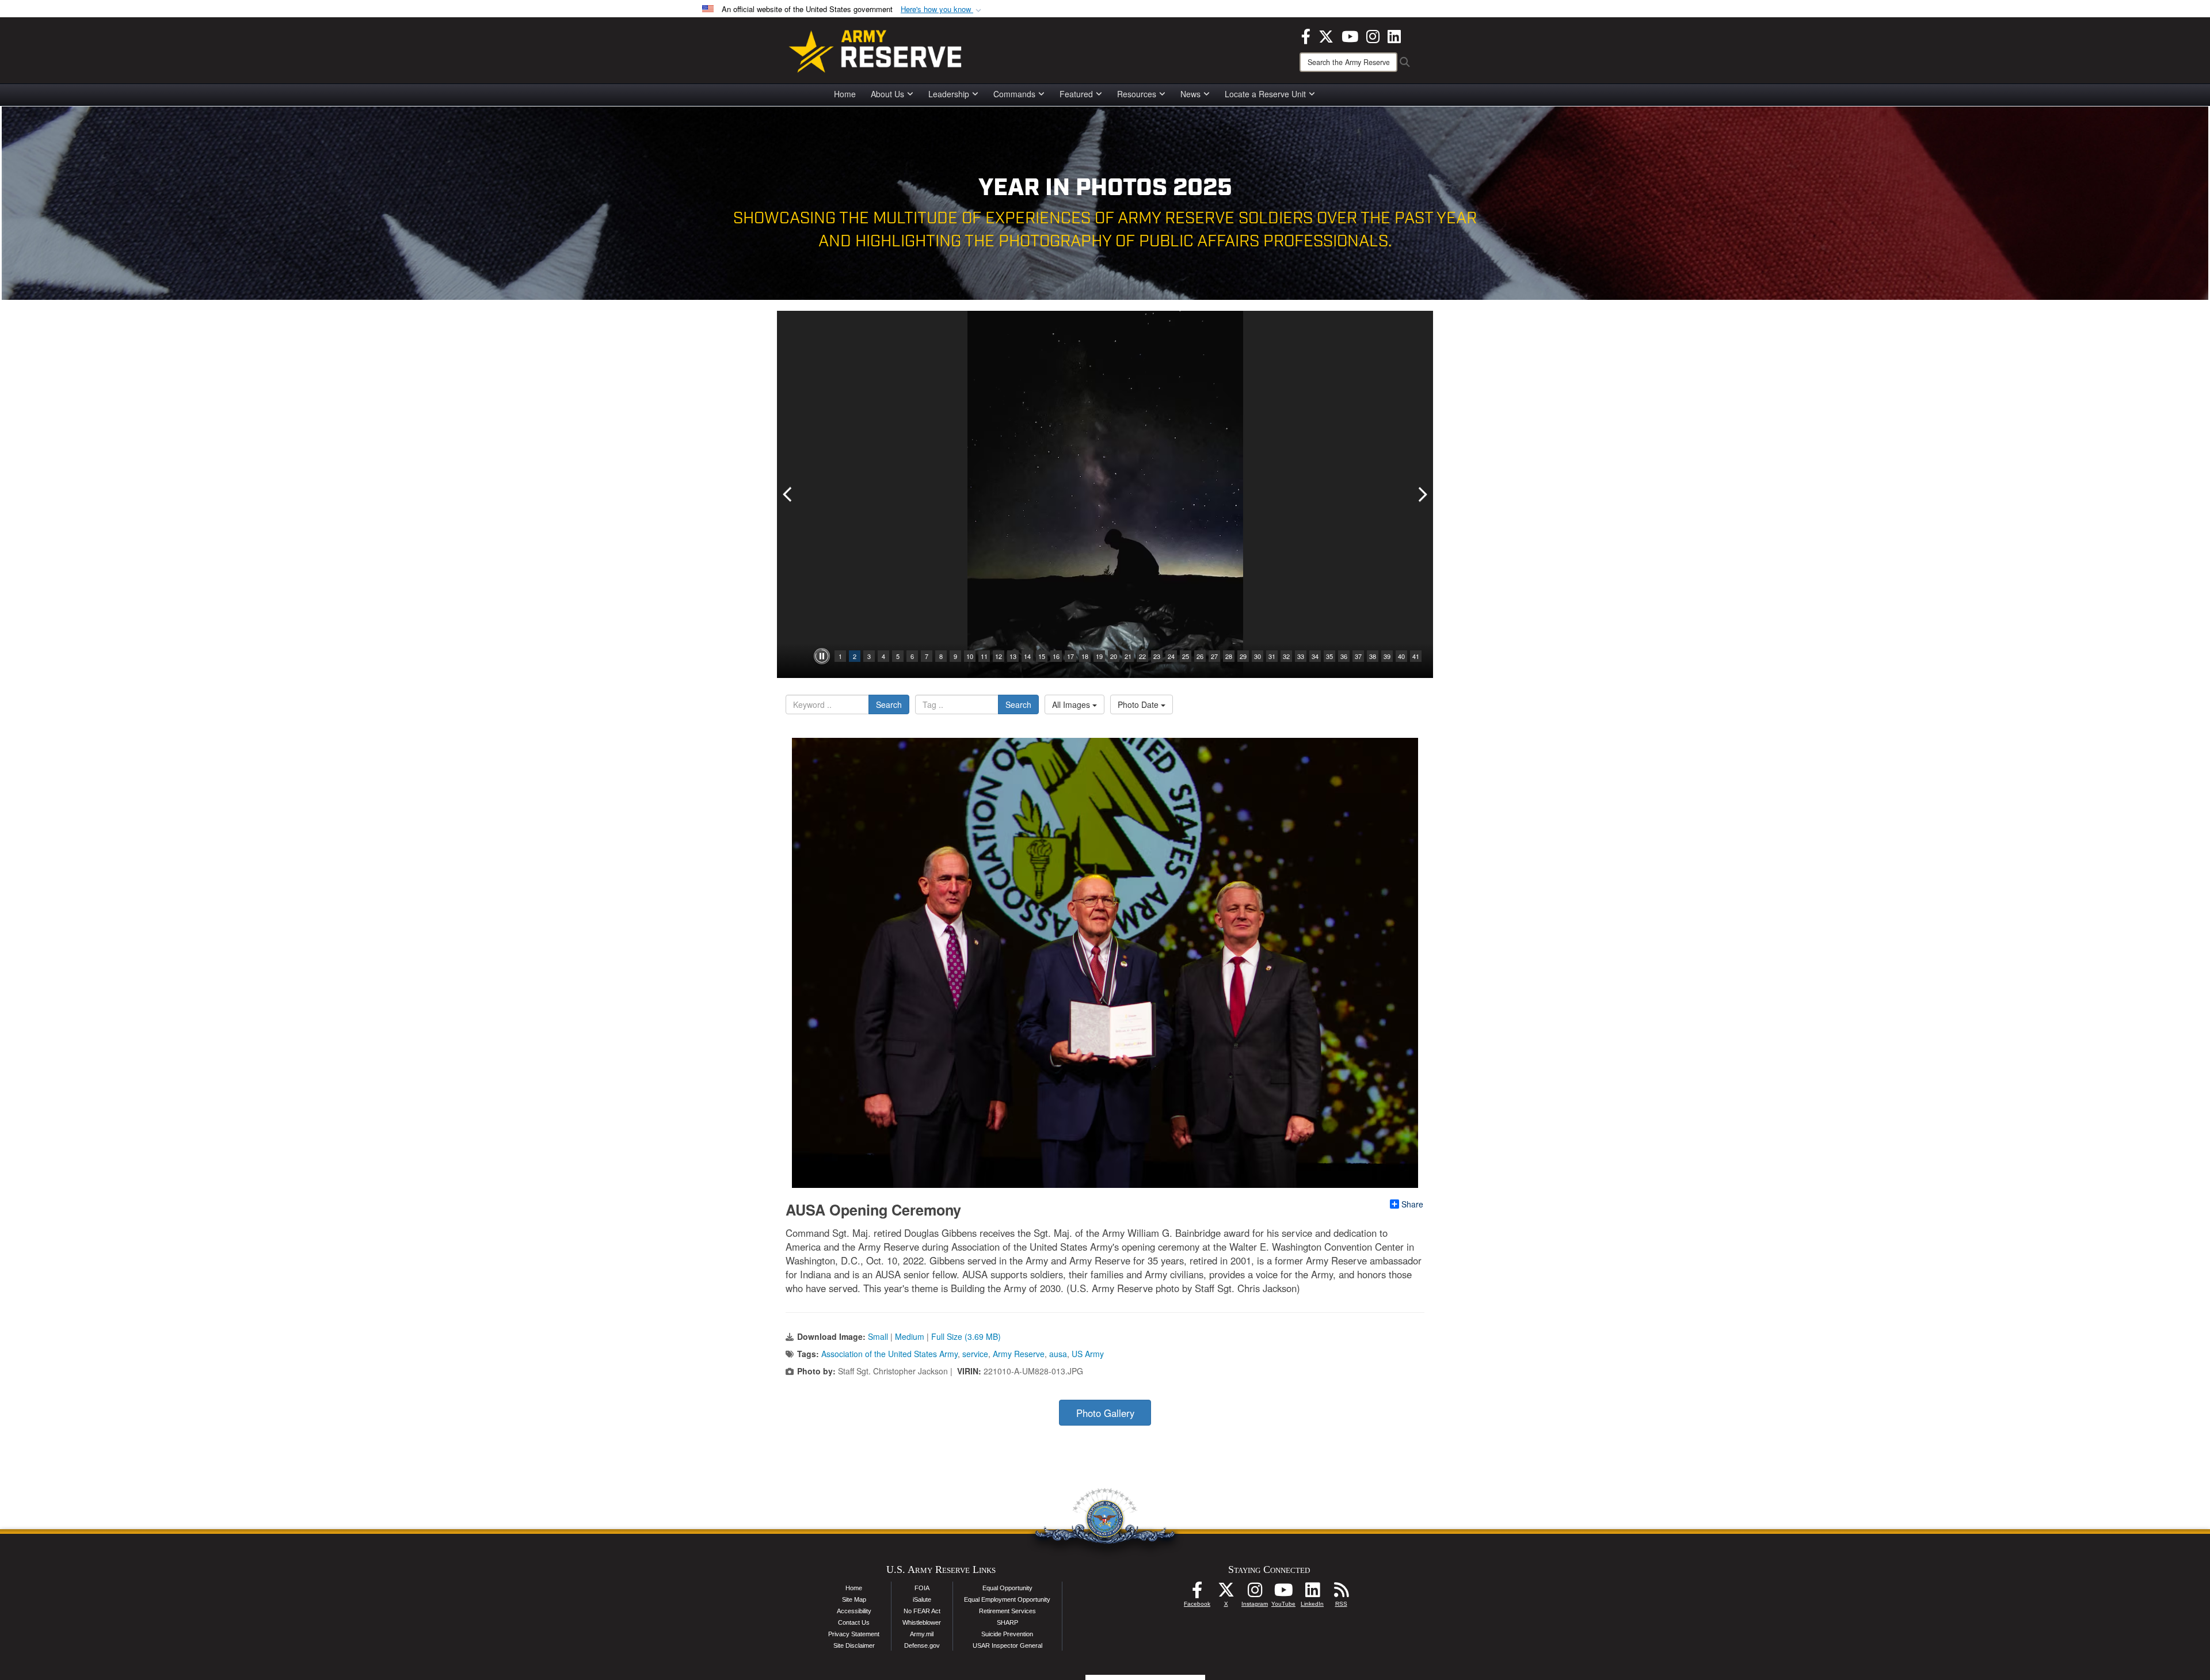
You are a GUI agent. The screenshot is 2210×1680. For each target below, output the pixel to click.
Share (1412, 1204)
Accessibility (854, 1611)
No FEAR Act (922, 1611)
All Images (1072, 704)
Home (845, 94)
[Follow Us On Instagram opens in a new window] (1255, 1593)
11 (984, 656)
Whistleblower (922, 1622)
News (1190, 94)
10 (970, 656)
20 (1114, 656)
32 (1286, 656)
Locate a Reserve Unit (1265, 94)
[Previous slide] (788, 494)
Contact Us (854, 1622)
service (975, 1354)
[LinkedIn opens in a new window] (1394, 35)
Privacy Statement (854, 1634)
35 (1329, 656)
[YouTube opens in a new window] (1350, 35)
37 (1358, 656)
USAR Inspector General (1007, 1645)
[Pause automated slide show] (822, 656)
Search (889, 704)
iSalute (922, 1599)
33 (1301, 656)
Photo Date (1139, 704)
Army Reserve (1019, 1354)
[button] (942, 9)
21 (1128, 656)
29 (1243, 656)
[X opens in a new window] (1326, 35)
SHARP (1007, 1622)
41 (1416, 656)
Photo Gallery (1105, 1413)
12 (999, 656)
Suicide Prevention (1007, 1634)
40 (1401, 656)
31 (1272, 656)
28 (1229, 656)
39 (1387, 656)
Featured (1076, 94)
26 (1200, 656)
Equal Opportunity (1007, 1588)
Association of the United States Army (889, 1354)
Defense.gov (922, 1645)
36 (1344, 656)
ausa (1058, 1354)
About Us (887, 94)
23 (1157, 656)
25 (1186, 656)
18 (1085, 656)
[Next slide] (1422, 494)
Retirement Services (1007, 1611)
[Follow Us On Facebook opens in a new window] (1197, 1593)
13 (1013, 656)
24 (1171, 656)
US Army (1088, 1354)
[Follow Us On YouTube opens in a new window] (1283, 1593)
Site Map (854, 1599)
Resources (1137, 94)
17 (1070, 656)
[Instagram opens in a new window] (1373, 35)
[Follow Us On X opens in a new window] (1226, 1593)
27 (1214, 656)
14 (1027, 656)
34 (1315, 656)
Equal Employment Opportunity (1007, 1599)
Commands (1014, 94)
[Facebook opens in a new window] (1306, 35)
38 (1373, 656)
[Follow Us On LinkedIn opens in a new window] (1312, 1593)
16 (1056, 656)
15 (1042, 656)
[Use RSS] (1341, 1593)
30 (1258, 656)
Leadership (949, 94)
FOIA (922, 1588)
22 (1142, 656)
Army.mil (922, 1634)
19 (1099, 656)
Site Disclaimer (854, 1645)
